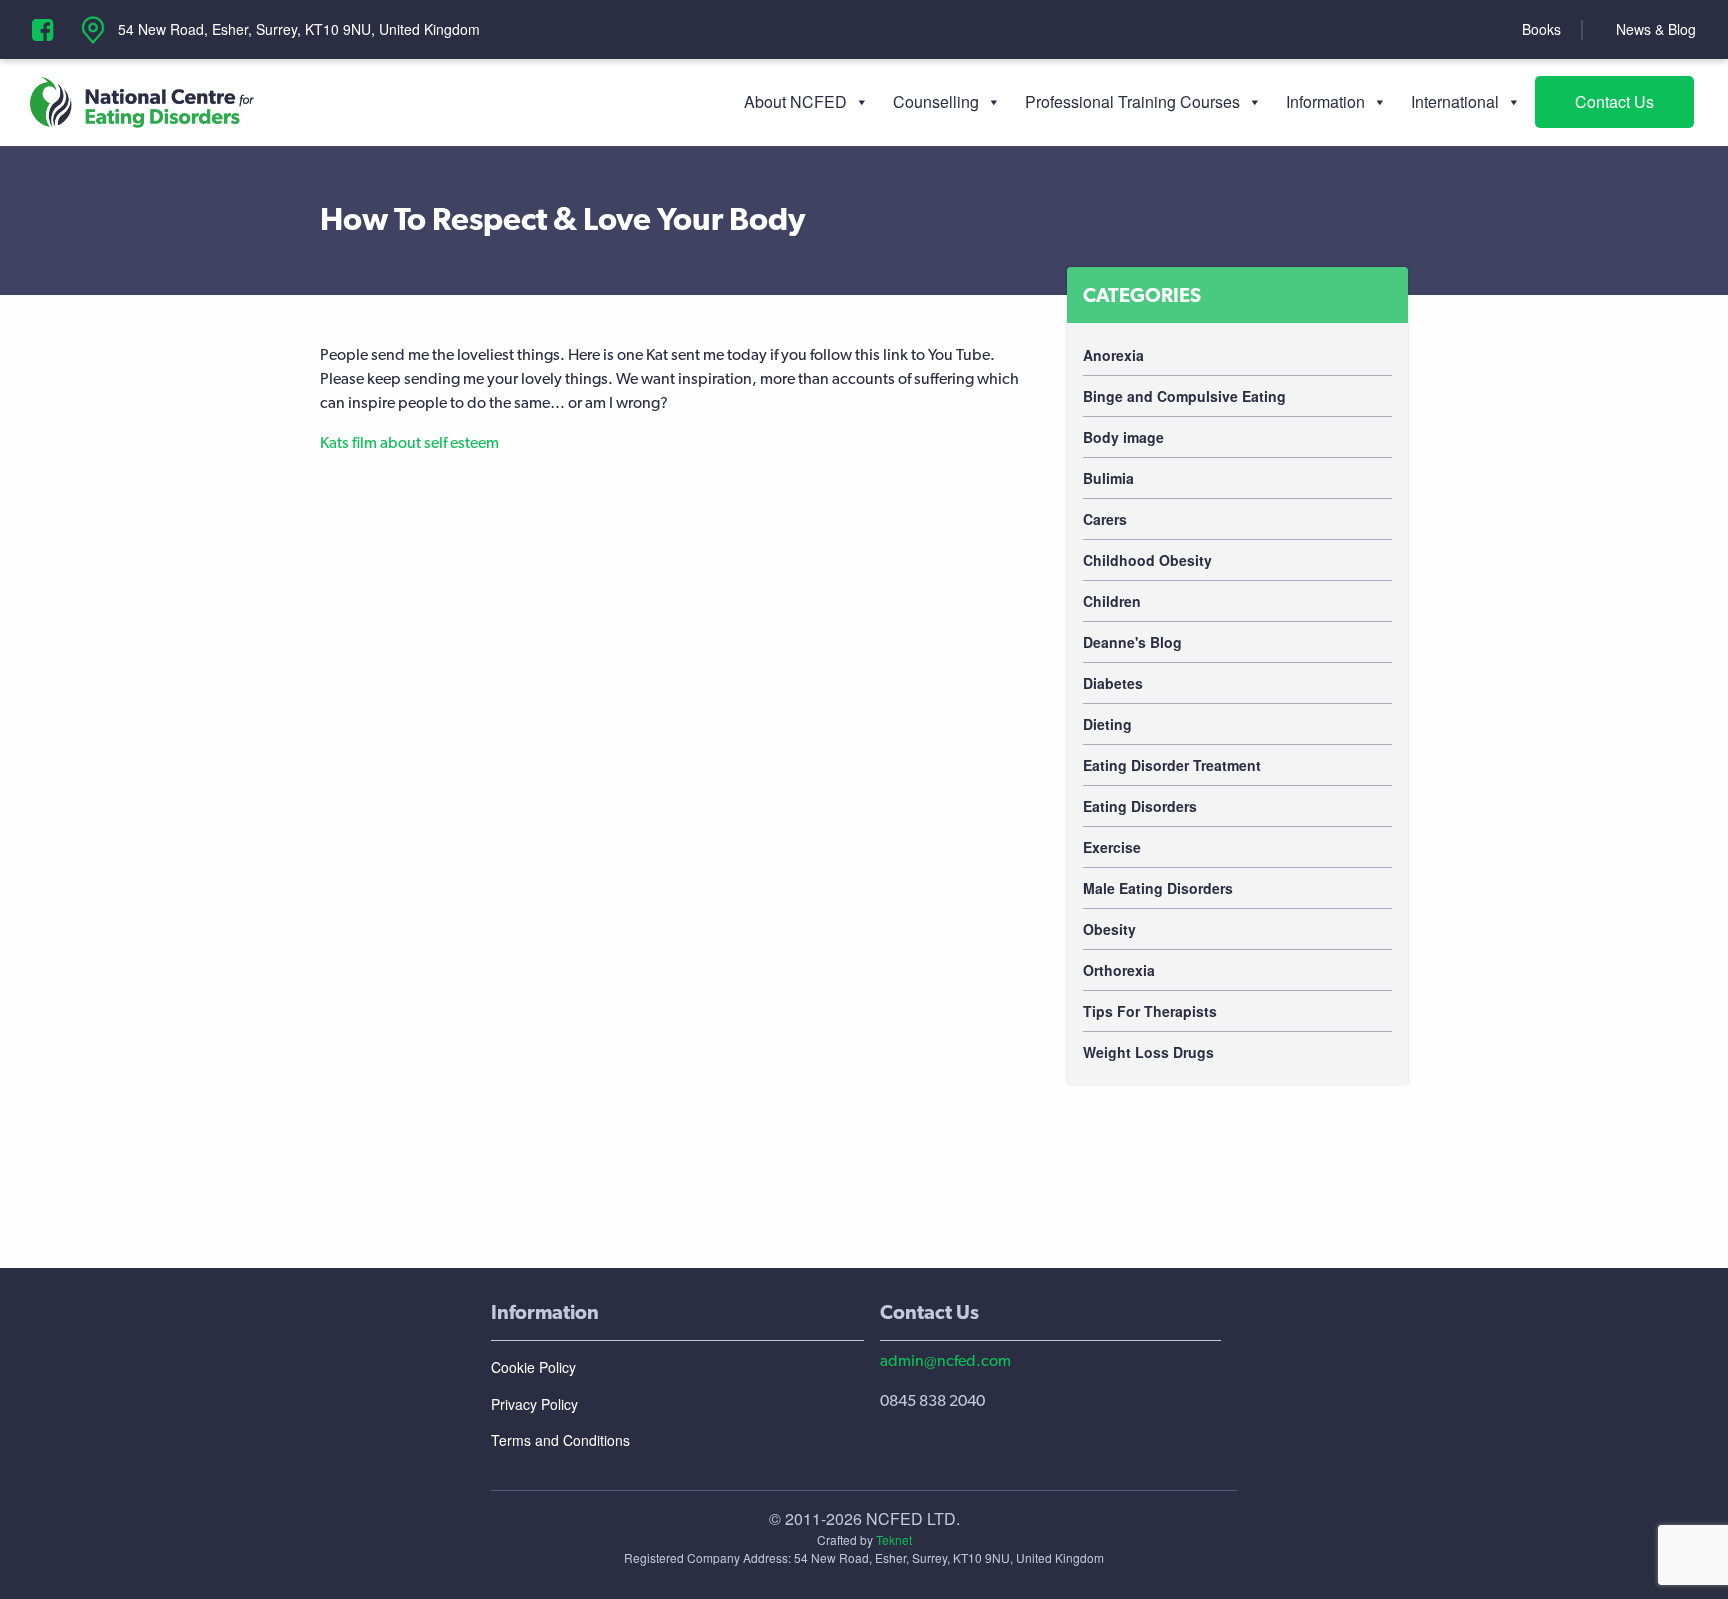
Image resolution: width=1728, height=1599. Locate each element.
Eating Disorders (1140, 806)
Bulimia (1108, 478)
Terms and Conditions (560, 1440)
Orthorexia (1119, 970)
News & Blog (1656, 29)
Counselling (936, 101)
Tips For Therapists (1150, 1011)
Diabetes (1113, 683)
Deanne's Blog (1132, 642)
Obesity (1109, 929)
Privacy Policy (534, 1404)
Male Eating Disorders (1158, 888)
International (1455, 101)
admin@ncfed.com (945, 1360)
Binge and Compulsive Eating (1184, 396)
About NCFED (795, 101)
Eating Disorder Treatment (1172, 765)
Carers (1105, 519)
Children (1112, 601)
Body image (1123, 437)
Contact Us (1614, 101)
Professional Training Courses (1132, 101)
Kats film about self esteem (409, 442)
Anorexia (1113, 355)
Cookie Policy (533, 1367)
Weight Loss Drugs (1148, 1052)
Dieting (1107, 724)
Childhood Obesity (1147, 560)
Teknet (894, 1539)
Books (1541, 29)
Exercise (1112, 847)
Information (1325, 101)
